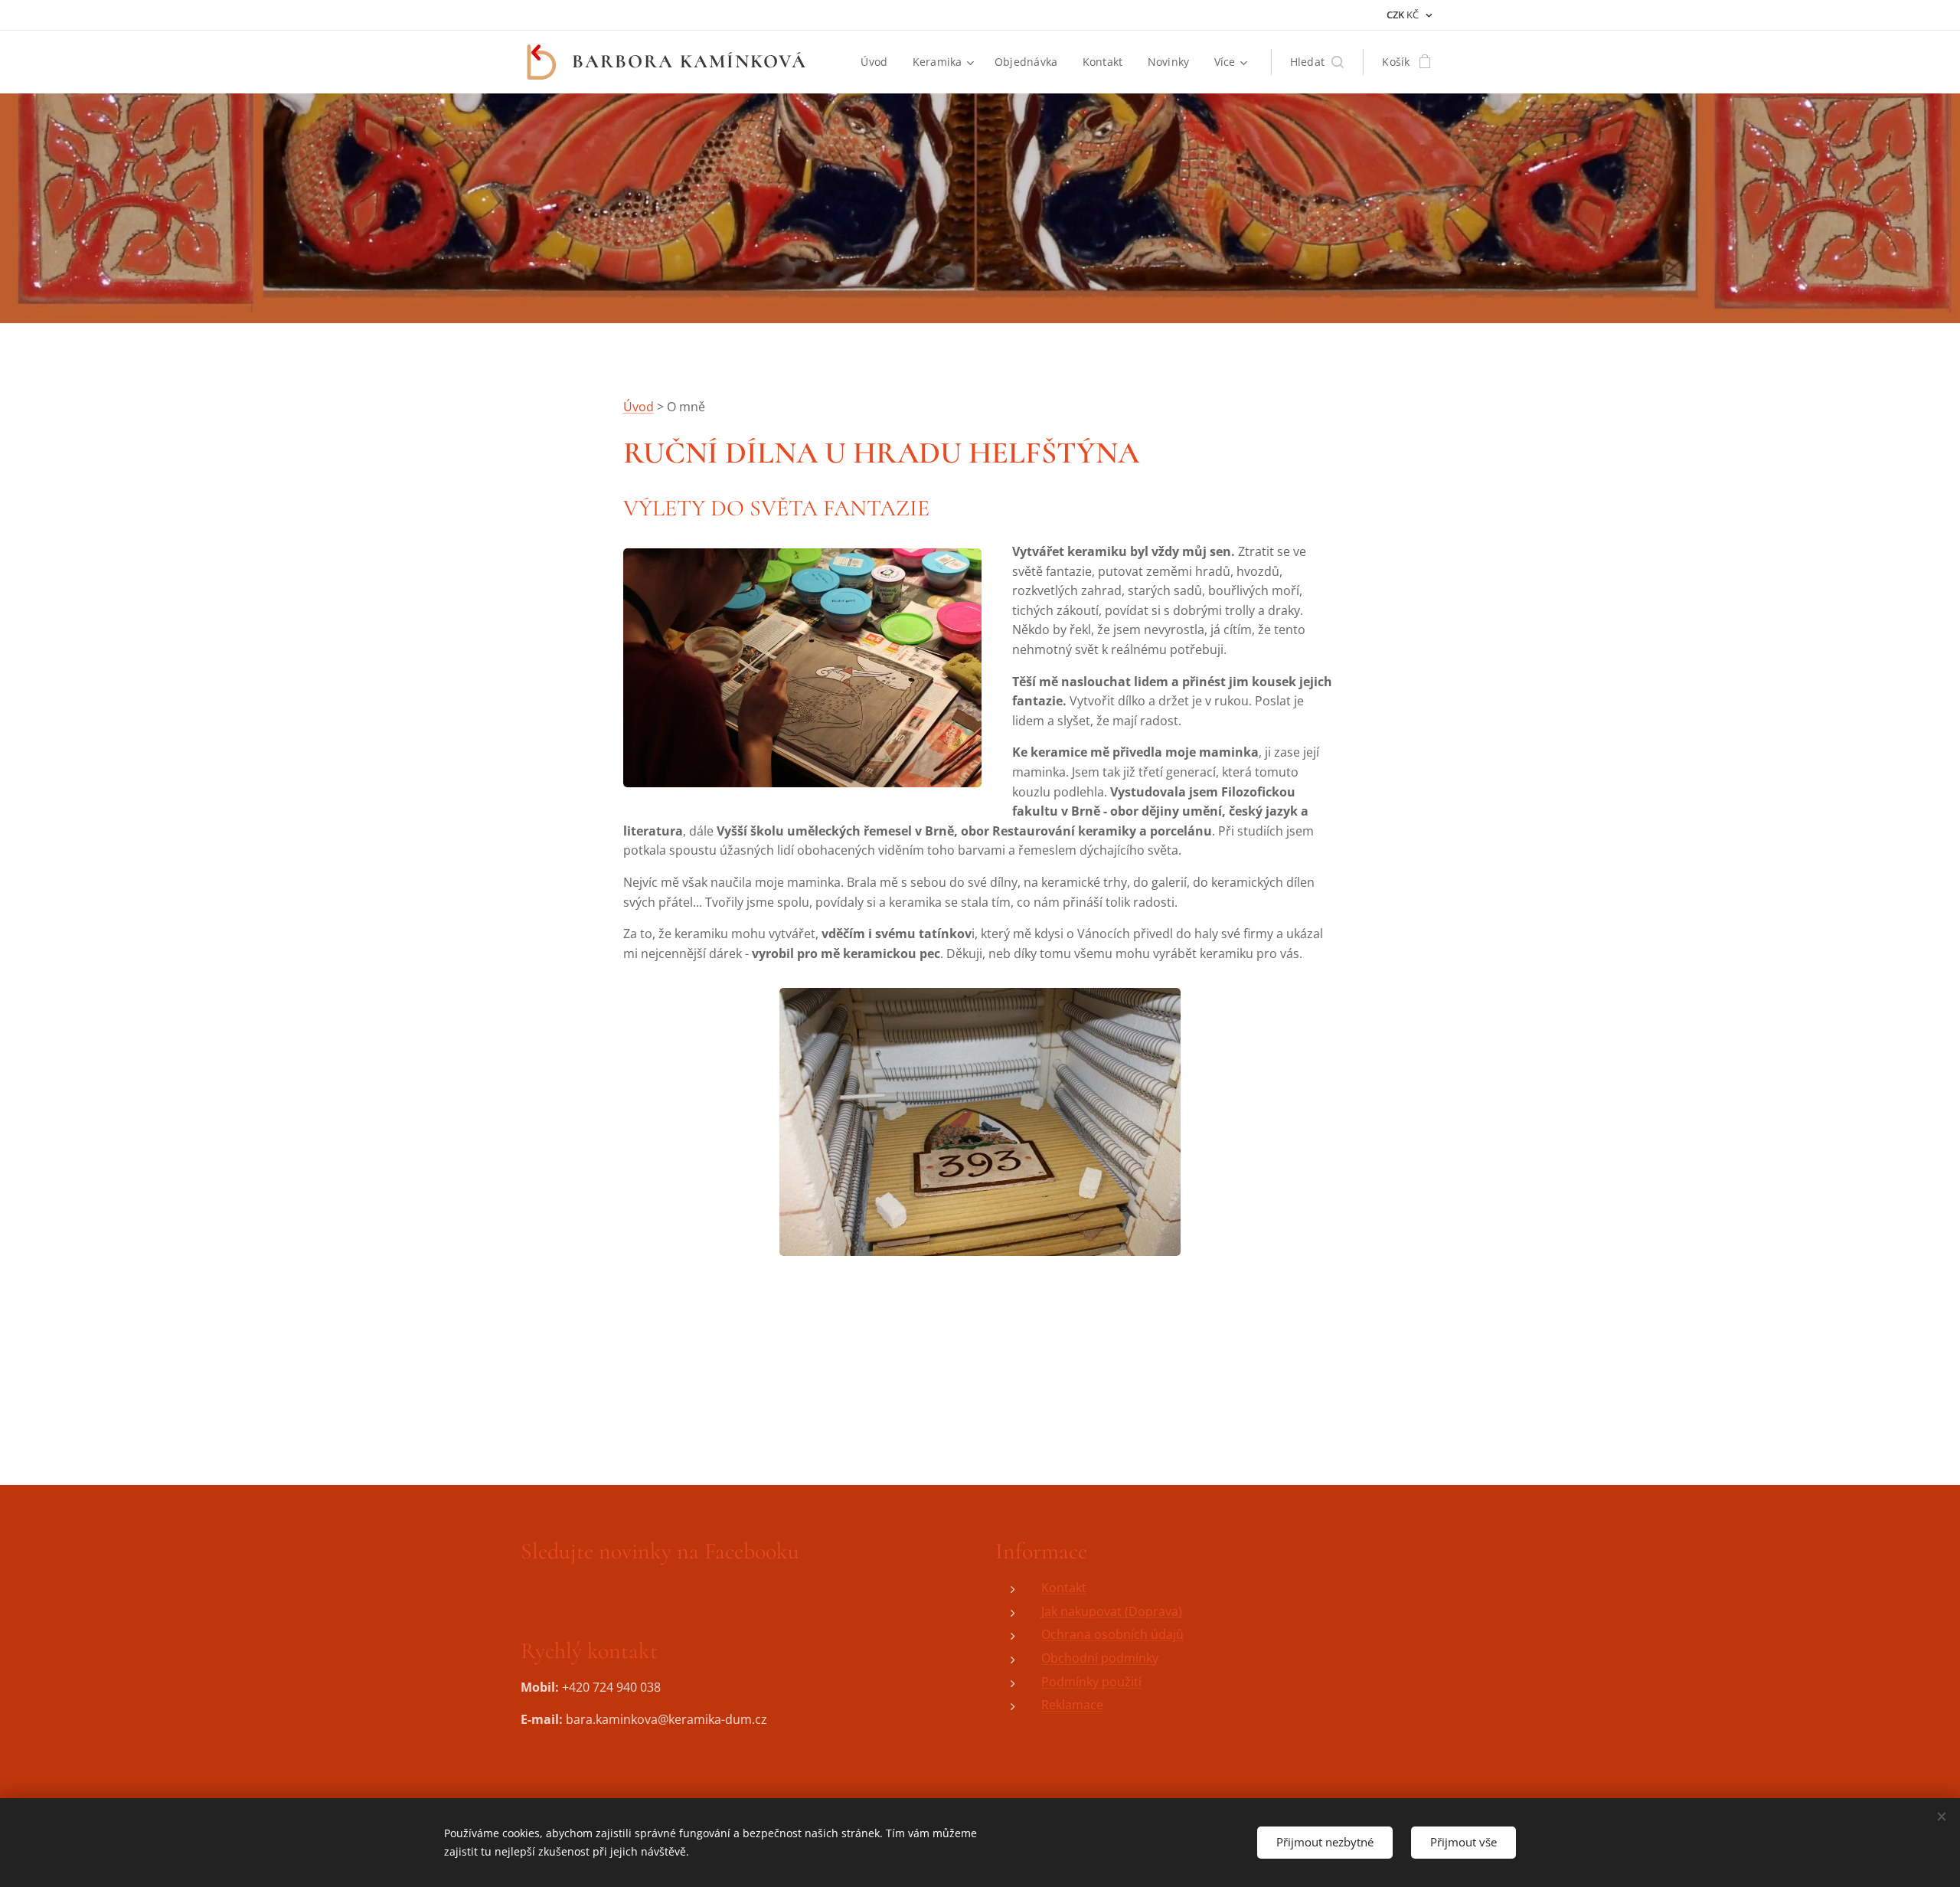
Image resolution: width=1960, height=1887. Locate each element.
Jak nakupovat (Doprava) (1112, 1611)
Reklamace (1072, 1705)
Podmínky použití (1091, 1682)
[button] (1317, 62)
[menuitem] (878, 62)
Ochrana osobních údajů (1112, 1634)
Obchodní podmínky (1100, 1658)
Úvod (639, 407)
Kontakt (1064, 1588)
